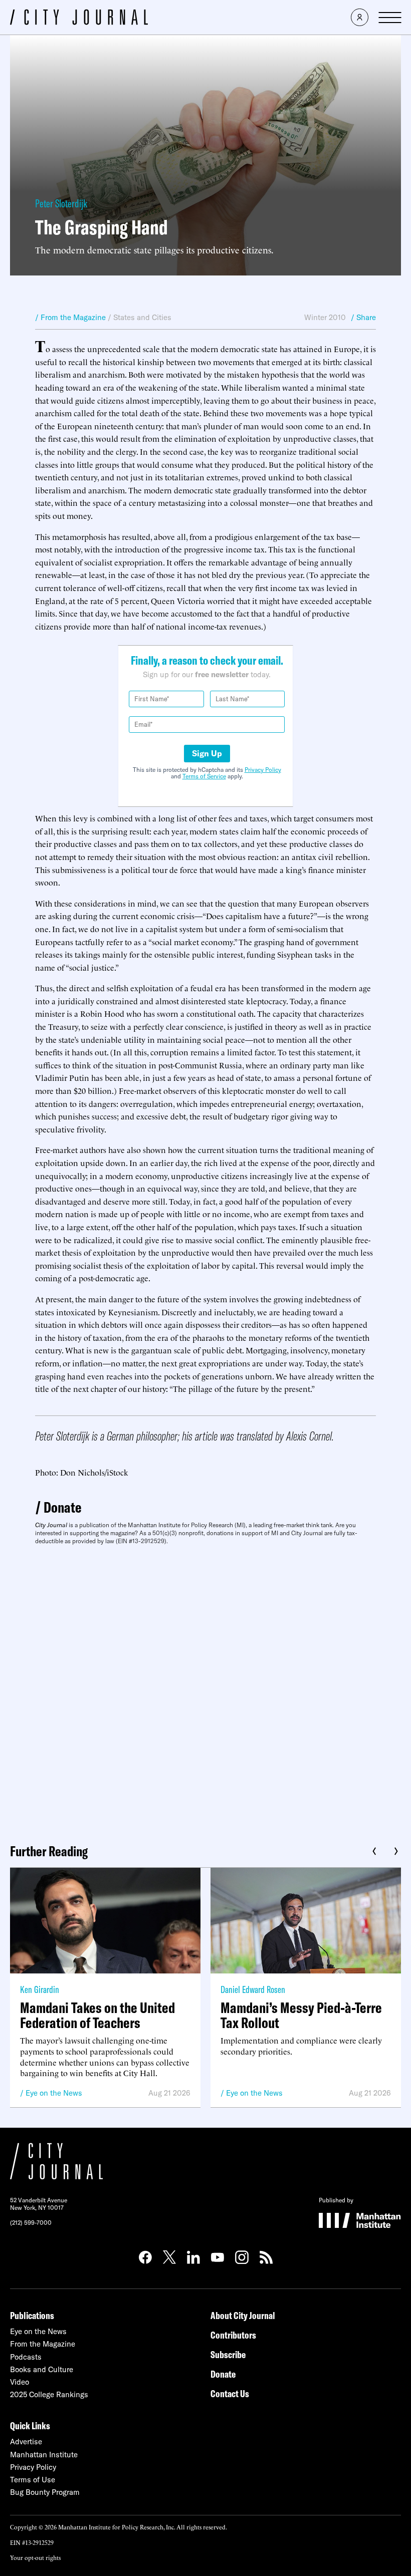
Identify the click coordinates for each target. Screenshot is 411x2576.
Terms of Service (204, 776)
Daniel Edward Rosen (253, 1989)
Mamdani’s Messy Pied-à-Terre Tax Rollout (301, 2015)
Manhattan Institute (44, 2455)
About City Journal (243, 2315)
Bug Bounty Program (45, 2492)
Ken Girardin (40, 1989)
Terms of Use (33, 2480)
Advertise (26, 2442)
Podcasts (26, 2357)
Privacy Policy (263, 770)
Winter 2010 (325, 317)
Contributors (233, 2335)
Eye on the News (54, 2093)
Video (20, 2382)
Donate (63, 1507)
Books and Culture (42, 2369)
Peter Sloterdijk (61, 203)
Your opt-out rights (35, 2557)
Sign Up (207, 753)
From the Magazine (43, 2344)
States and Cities (142, 317)
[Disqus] (205, 1690)
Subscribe (228, 2354)
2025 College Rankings (49, 2394)
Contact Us (230, 2393)
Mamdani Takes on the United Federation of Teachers (97, 2015)
